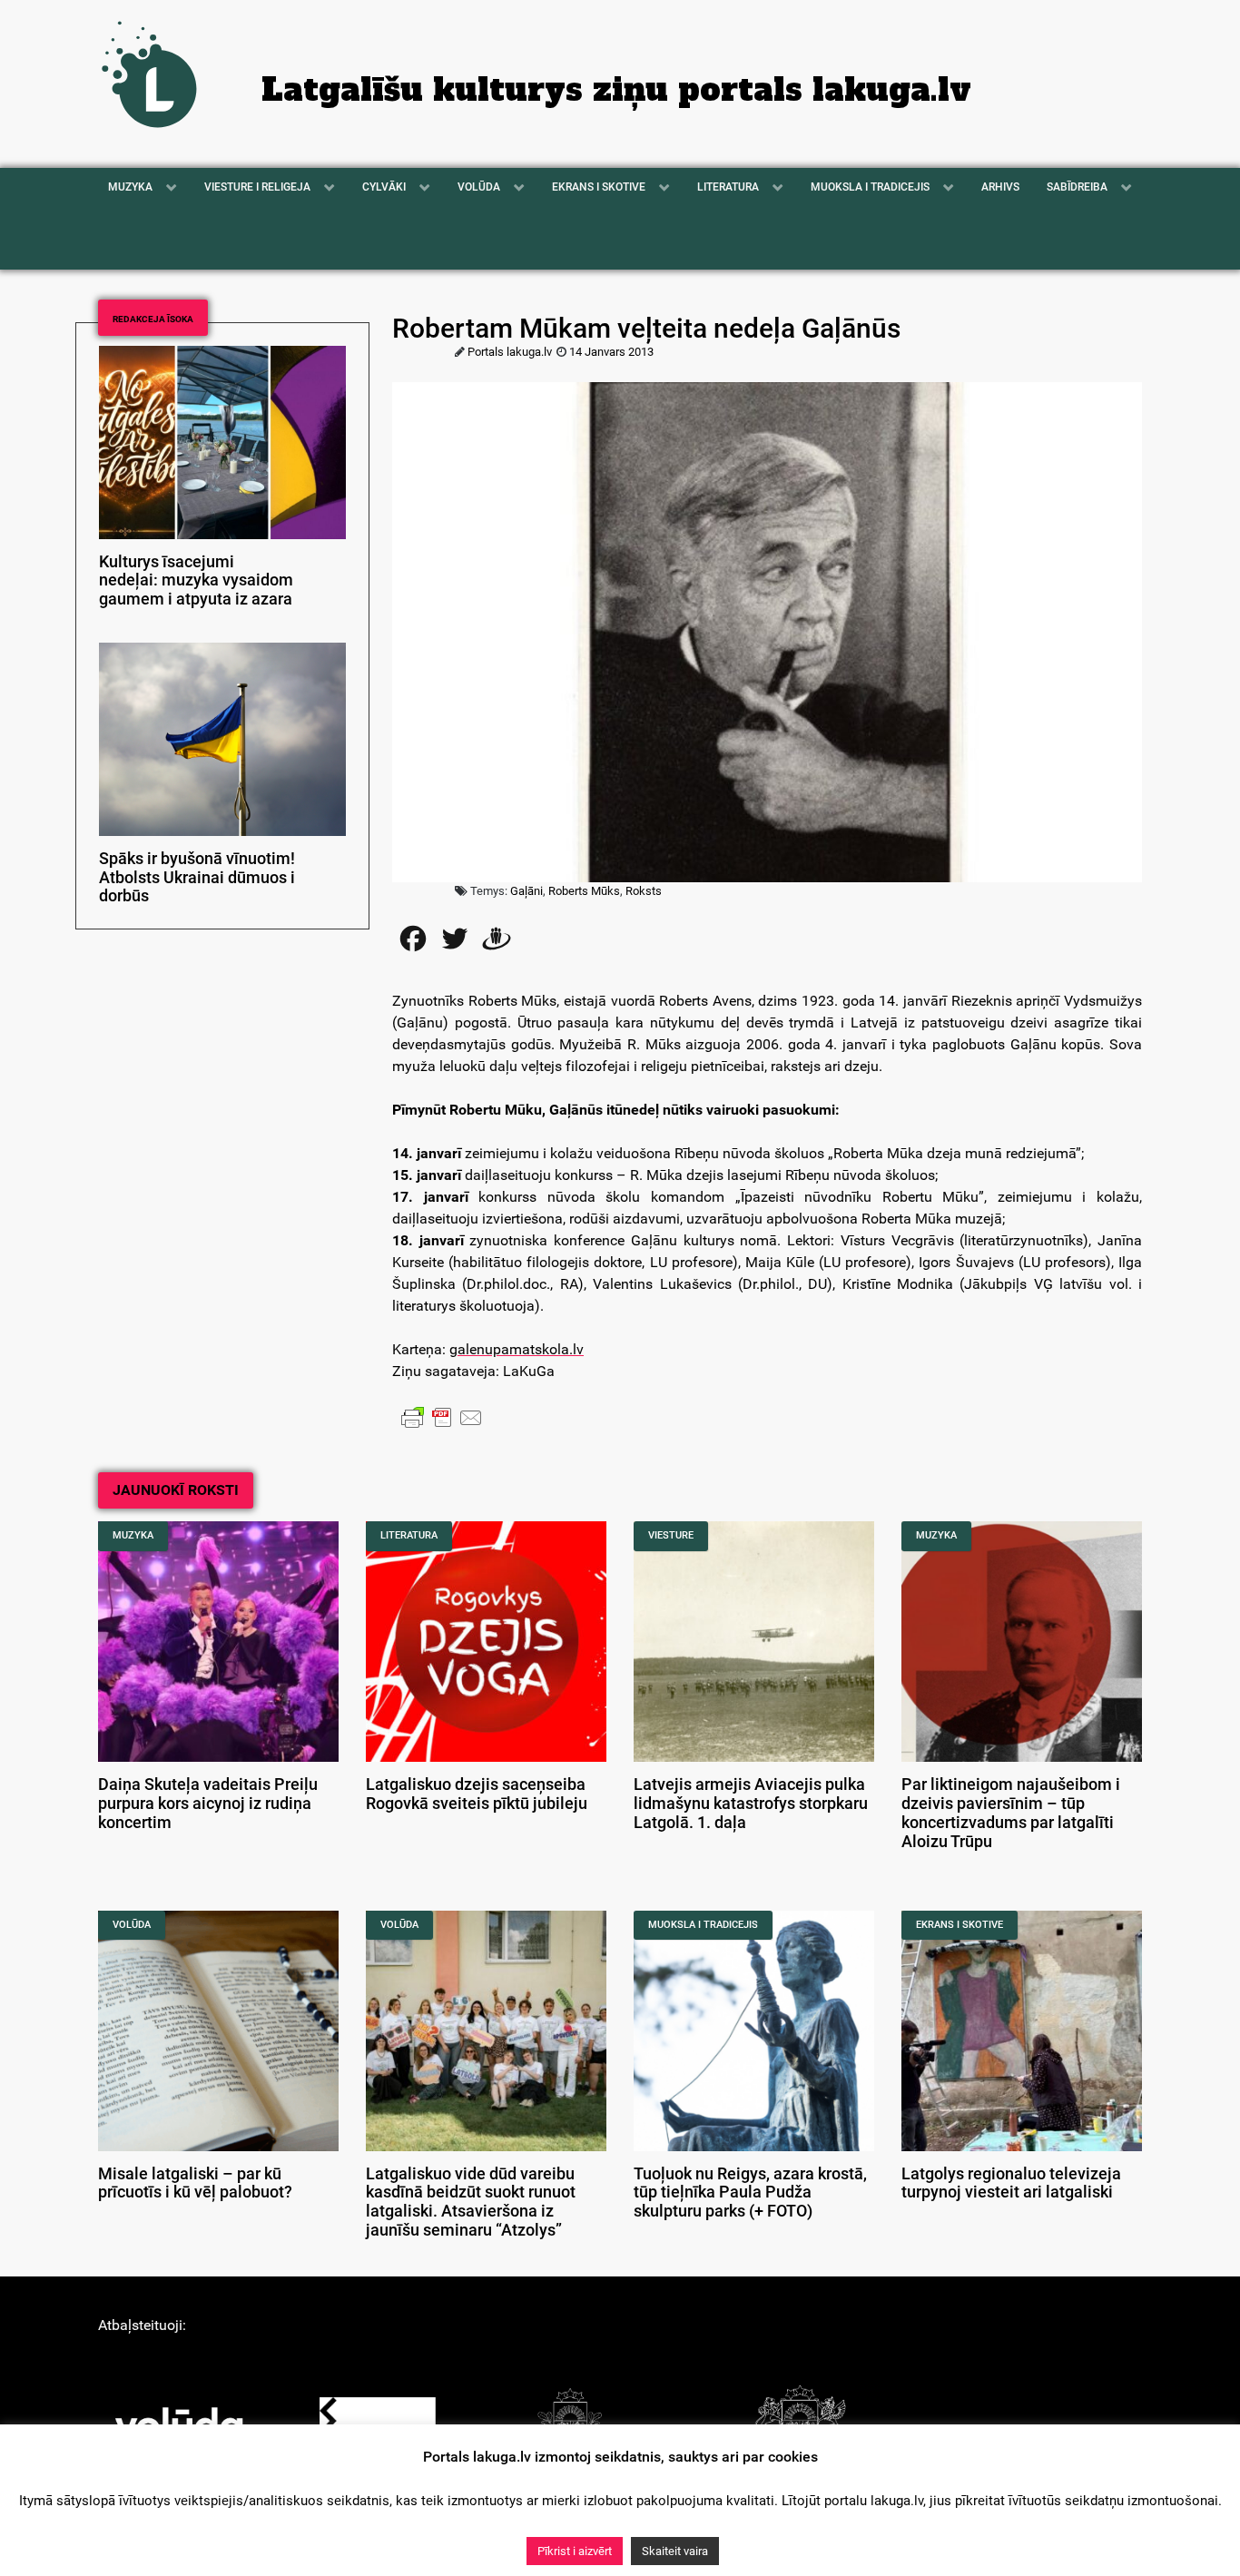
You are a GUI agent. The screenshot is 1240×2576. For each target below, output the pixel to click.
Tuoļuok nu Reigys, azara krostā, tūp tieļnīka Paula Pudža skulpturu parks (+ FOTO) (750, 2193)
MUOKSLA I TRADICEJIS (703, 1925)
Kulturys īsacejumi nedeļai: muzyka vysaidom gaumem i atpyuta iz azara (196, 581)
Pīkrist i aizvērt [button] (575, 2551)
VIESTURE (671, 1535)
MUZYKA (133, 1535)
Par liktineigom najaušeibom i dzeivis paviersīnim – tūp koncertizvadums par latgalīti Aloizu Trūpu (1011, 1813)
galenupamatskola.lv (517, 1349)
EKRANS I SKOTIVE (960, 1925)
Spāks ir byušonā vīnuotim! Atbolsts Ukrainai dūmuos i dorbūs (197, 878)
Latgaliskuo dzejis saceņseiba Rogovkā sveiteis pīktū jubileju (477, 1794)
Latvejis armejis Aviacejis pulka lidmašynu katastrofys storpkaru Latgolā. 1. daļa (751, 1804)
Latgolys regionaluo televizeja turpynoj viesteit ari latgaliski (1011, 2183)
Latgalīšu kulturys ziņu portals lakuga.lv (616, 90)
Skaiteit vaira (675, 2551)
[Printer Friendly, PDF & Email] (442, 1417)
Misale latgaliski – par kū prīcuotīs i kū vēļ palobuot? (195, 2183)
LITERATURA (409, 1535)
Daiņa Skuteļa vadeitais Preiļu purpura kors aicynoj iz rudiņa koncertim (208, 1804)
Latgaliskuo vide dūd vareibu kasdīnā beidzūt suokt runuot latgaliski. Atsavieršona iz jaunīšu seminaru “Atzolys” (471, 2202)
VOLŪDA (132, 1925)
